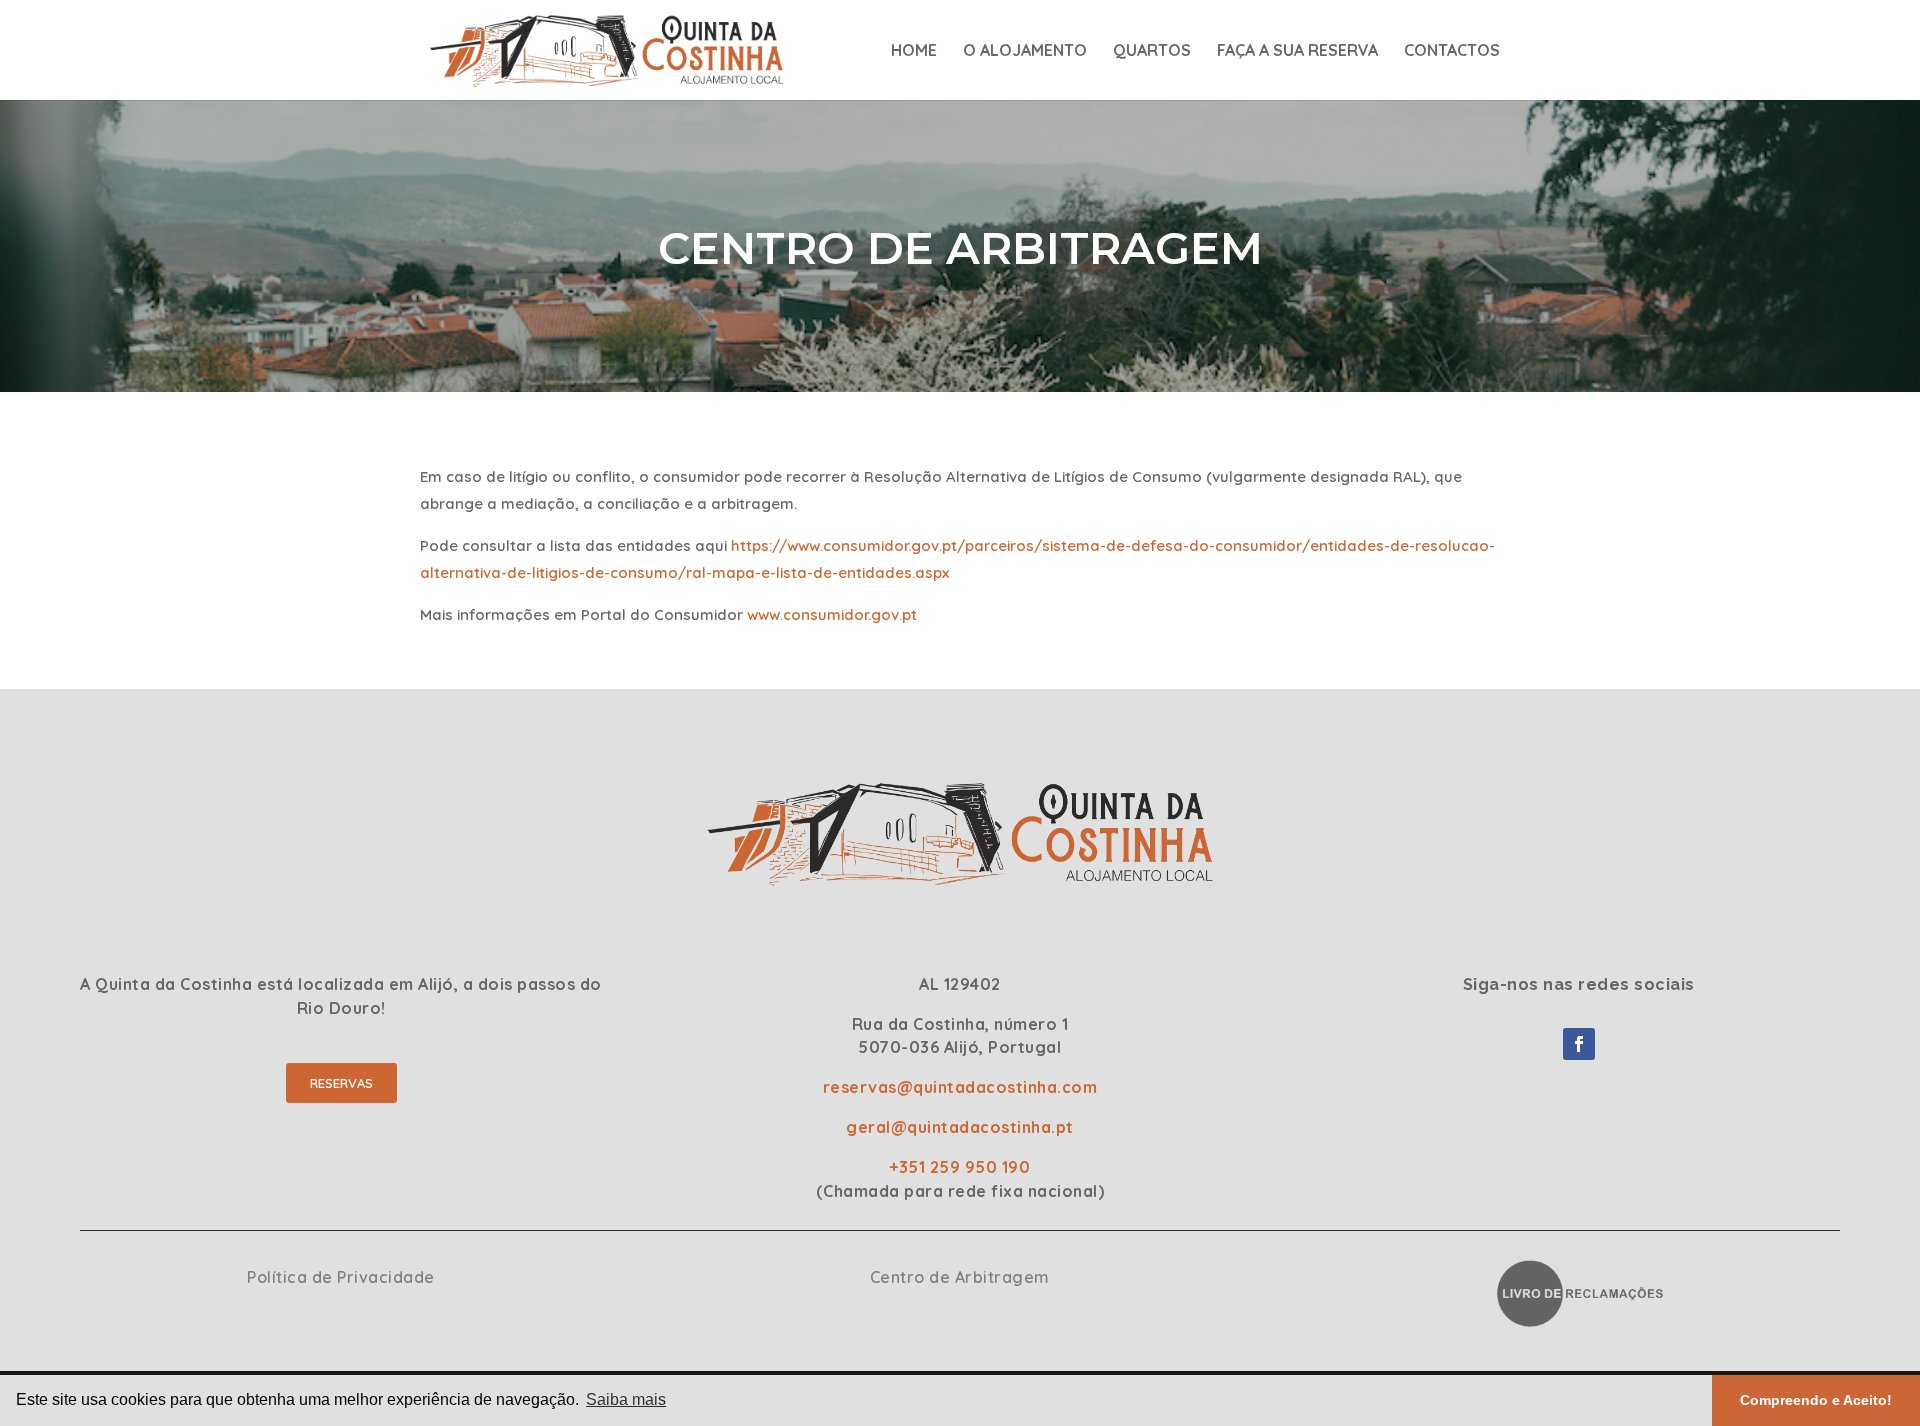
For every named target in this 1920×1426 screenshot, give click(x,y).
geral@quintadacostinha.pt (960, 1127)
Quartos (1152, 51)
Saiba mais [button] (626, 1399)
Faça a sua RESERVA (1297, 51)
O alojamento (1025, 51)
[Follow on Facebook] (1579, 1044)
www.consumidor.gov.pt (832, 614)
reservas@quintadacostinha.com (960, 1087)
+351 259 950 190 (959, 1167)
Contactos (1452, 51)
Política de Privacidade (341, 1277)
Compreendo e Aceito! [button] (1816, 1400)
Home (914, 51)
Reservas (341, 1083)
